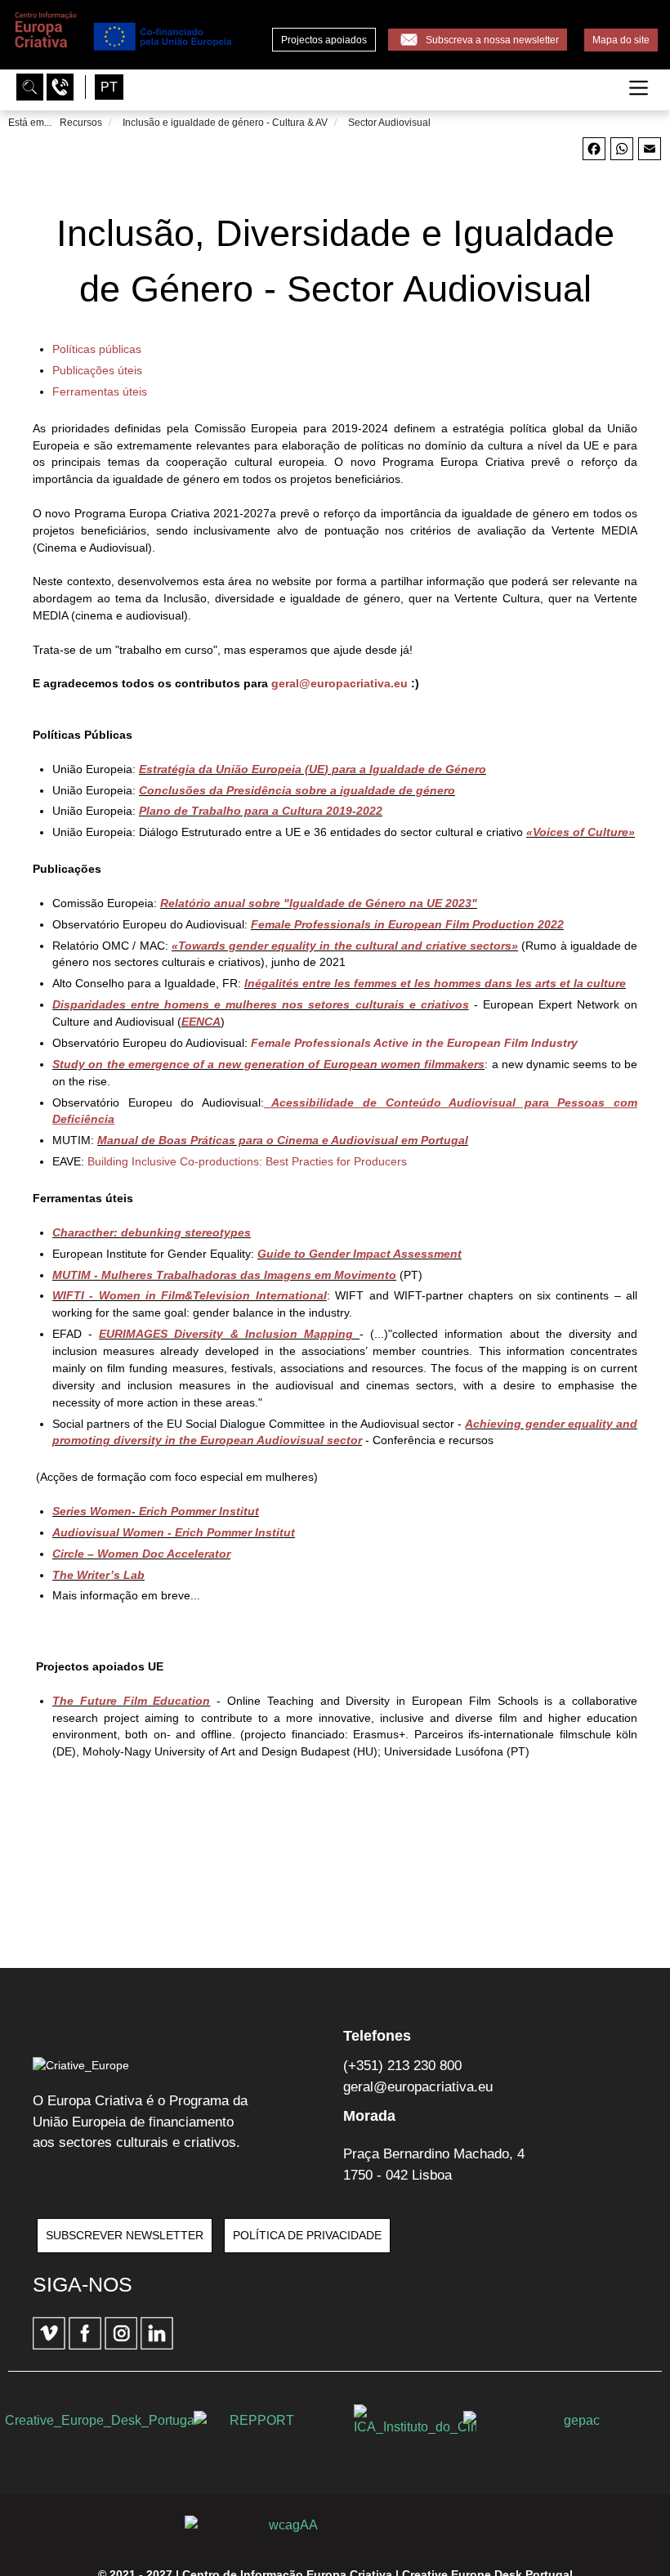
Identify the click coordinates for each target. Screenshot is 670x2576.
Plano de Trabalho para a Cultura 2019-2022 (261, 811)
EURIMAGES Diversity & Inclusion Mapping (229, 1334)
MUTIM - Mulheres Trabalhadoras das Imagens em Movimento (224, 1275)
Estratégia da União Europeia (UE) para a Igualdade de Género (313, 769)
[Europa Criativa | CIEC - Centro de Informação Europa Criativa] (123, 50)
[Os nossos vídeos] (51, 2346)
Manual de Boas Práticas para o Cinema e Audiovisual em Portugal (283, 1140)
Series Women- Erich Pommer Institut (156, 1511)
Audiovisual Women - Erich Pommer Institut (174, 1532)
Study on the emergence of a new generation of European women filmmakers (268, 1064)
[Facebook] (594, 156)
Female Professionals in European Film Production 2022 (407, 924)
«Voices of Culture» (581, 832)
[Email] (650, 156)
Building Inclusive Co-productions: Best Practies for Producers (247, 1161)
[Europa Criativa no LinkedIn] (157, 2346)
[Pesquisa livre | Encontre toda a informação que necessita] (31, 86)
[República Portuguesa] (255, 2420)
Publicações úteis (97, 370)
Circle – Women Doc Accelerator (141, 1554)
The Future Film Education (131, 1701)
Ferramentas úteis (100, 391)
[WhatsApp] (622, 156)
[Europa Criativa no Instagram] (123, 2346)
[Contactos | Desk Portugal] (62, 86)
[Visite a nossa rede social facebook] (87, 2346)
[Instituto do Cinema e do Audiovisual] (415, 2421)
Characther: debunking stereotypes (152, 1232)
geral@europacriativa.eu (339, 683)
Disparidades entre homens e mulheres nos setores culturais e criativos (261, 1004)
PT (109, 87)
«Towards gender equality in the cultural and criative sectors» (345, 946)
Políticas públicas (97, 349)
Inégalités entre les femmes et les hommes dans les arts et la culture (435, 983)
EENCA (201, 1022)
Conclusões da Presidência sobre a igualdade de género (297, 790)
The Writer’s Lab (98, 1575)
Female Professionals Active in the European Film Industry (414, 1043)
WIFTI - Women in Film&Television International (190, 1295)
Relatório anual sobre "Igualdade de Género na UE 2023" (319, 903)
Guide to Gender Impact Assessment (360, 1254)
